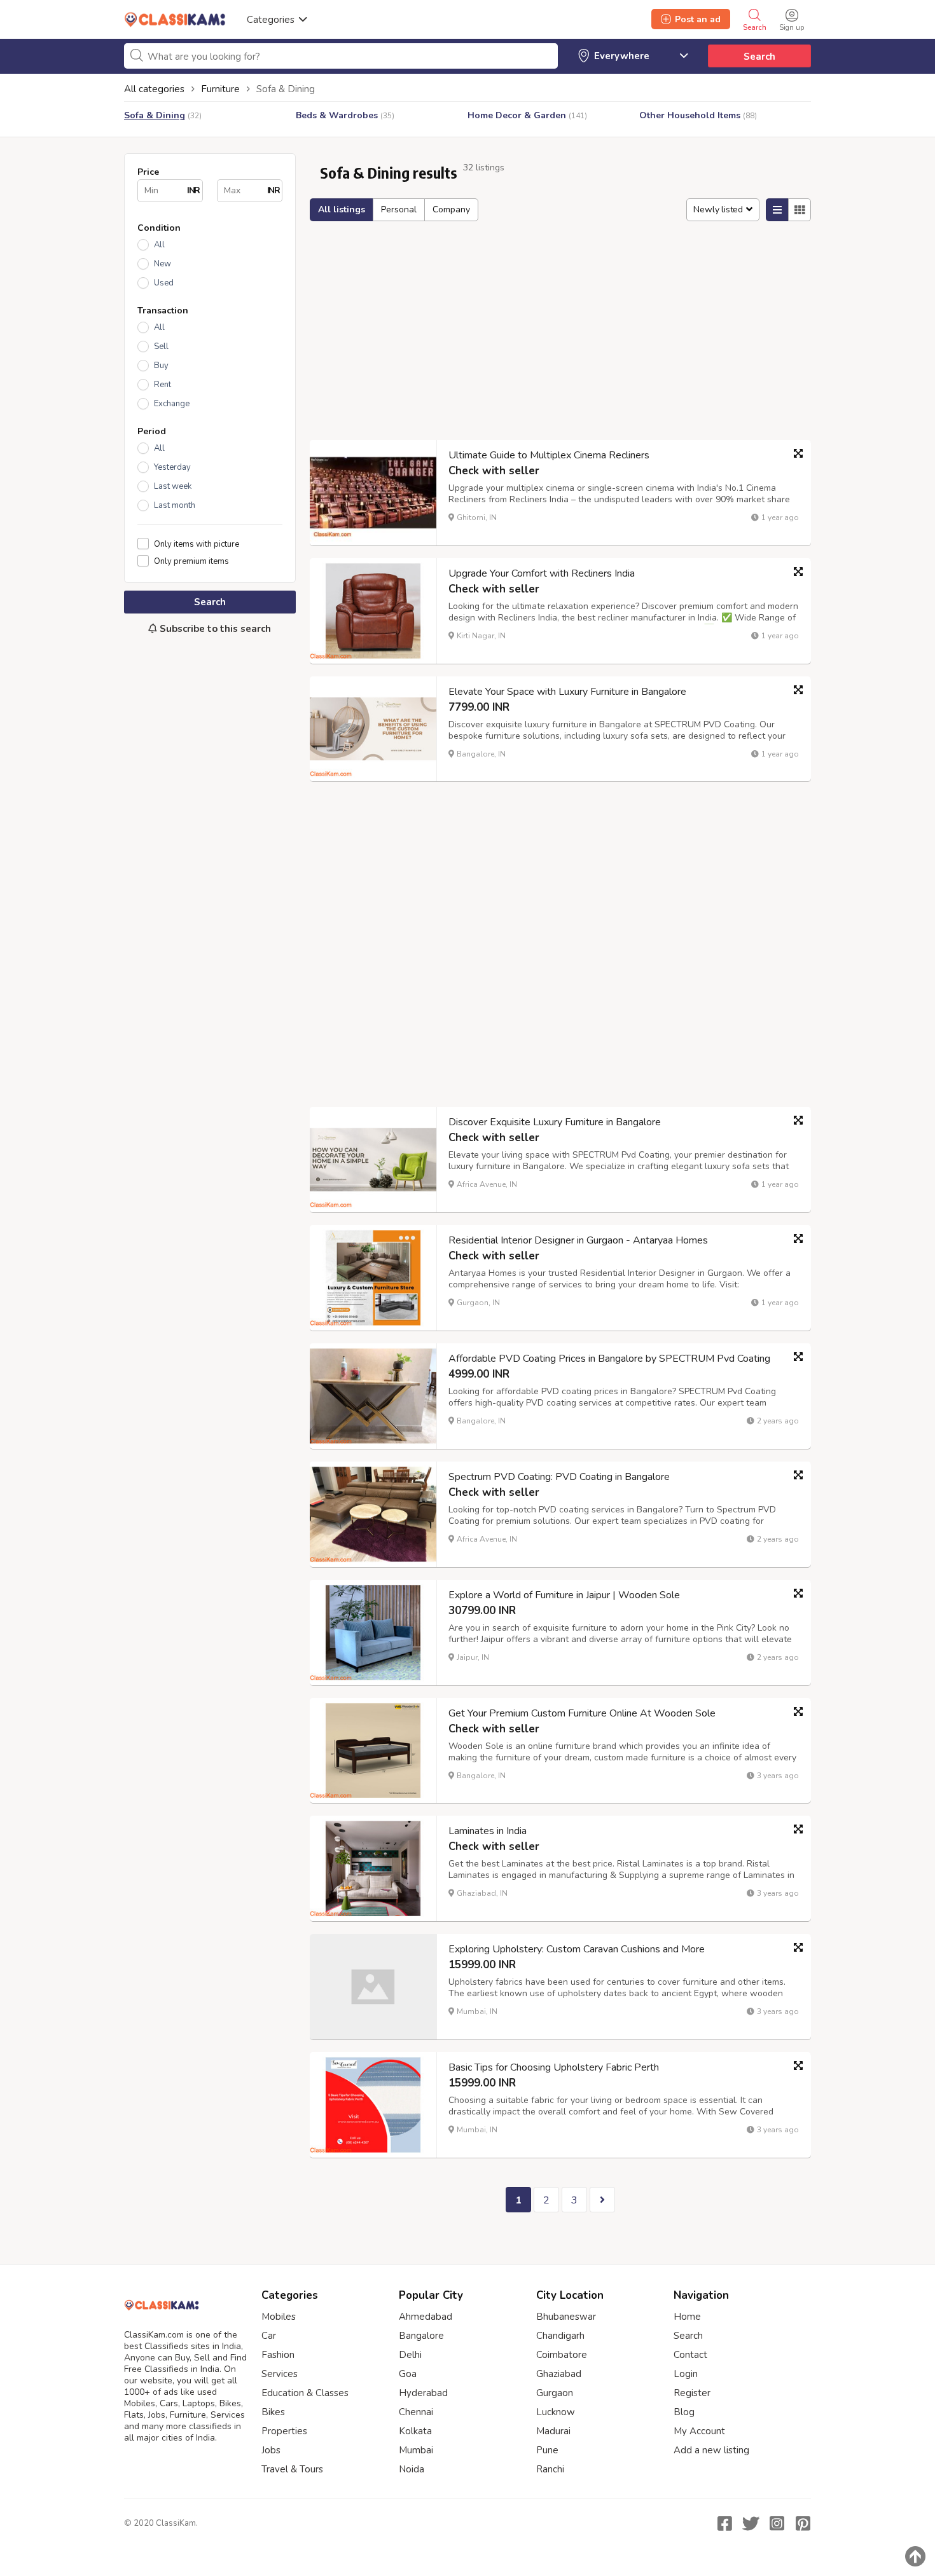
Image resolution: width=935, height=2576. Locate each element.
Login (686, 2374)
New (163, 264)
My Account (699, 2431)
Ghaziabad (559, 2374)
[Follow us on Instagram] (777, 2523)
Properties (284, 2431)
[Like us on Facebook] (724, 2523)
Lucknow (556, 2412)
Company (451, 209)
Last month (175, 505)
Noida (412, 2469)
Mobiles (279, 2317)
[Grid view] (800, 210)
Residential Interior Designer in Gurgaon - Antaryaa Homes (578, 1240)
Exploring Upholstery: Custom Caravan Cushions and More (577, 1949)
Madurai (553, 2431)
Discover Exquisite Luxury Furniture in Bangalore (555, 1122)
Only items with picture (197, 544)
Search (759, 57)
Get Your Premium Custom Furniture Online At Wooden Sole (582, 1713)
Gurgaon (555, 2393)
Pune (547, 2450)
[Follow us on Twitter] (751, 2523)
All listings (342, 209)
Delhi (410, 2355)
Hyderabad (423, 2393)
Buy (161, 366)
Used (164, 283)
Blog (684, 2412)
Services (280, 2374)
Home (687, 2317)
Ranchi (550, 2469)
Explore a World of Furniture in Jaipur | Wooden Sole (564, 1595)
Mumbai (416, 2450)
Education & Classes (305, 2393)
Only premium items (191, 561)
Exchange (172, 404)
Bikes (273, 2412)
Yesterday (172, 467)
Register (692, 2393)
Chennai (416, 2412)
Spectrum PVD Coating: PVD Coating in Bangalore (559, 1477)
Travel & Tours (292, 2469)
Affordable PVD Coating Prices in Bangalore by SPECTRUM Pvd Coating (609, 1359)
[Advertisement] (210, 857)
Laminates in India (488, 1831)
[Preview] (798, 453)
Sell (161, 346)
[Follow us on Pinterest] (803, 2523)
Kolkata (415, 2431)
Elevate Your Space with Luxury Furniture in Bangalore (567, 692)
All (159, 245)
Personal (399, 209)
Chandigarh (560, 2336)
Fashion (278, 2355)
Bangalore (421, 2336)
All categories (154, 89)
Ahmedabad (426, 2317)
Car (269, 2336)
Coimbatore (562, 2355)
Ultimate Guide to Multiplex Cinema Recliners (549, 455)
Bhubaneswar (566, 2317)
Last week (173, 486)
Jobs (271, 2450)
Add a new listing (711, 2450)
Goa (408, 2374)
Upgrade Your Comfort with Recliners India (542, 573)
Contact (690, 2355)
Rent (163, 385)
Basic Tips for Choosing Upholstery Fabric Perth (554, 2067)
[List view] (777, 210)
